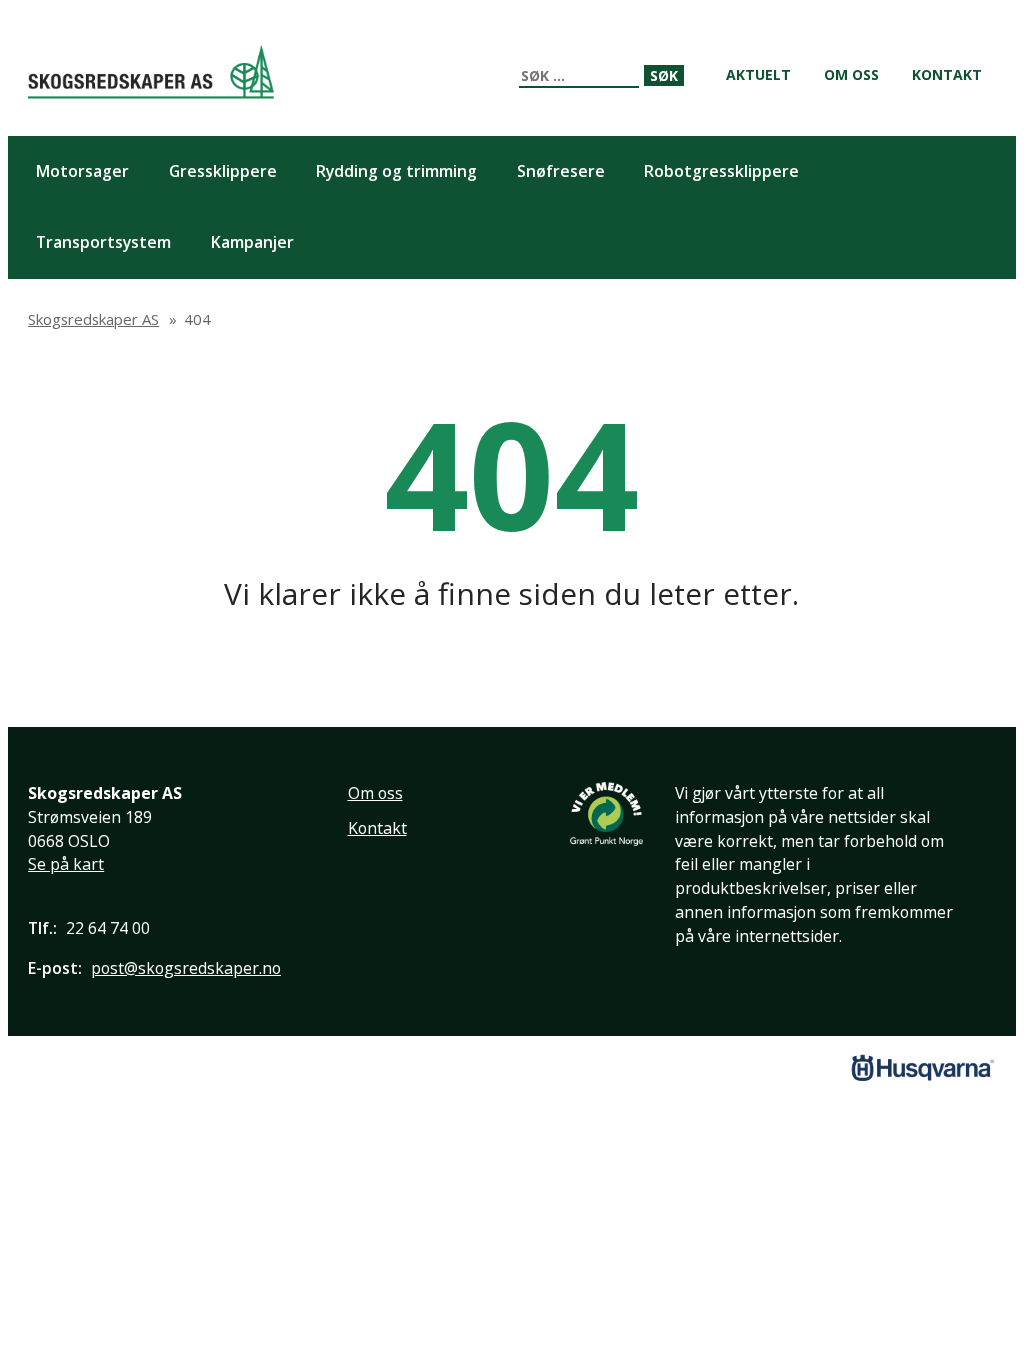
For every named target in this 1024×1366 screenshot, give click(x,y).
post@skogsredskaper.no (186, 968)
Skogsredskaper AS (151, 71)
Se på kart (66, 864)
